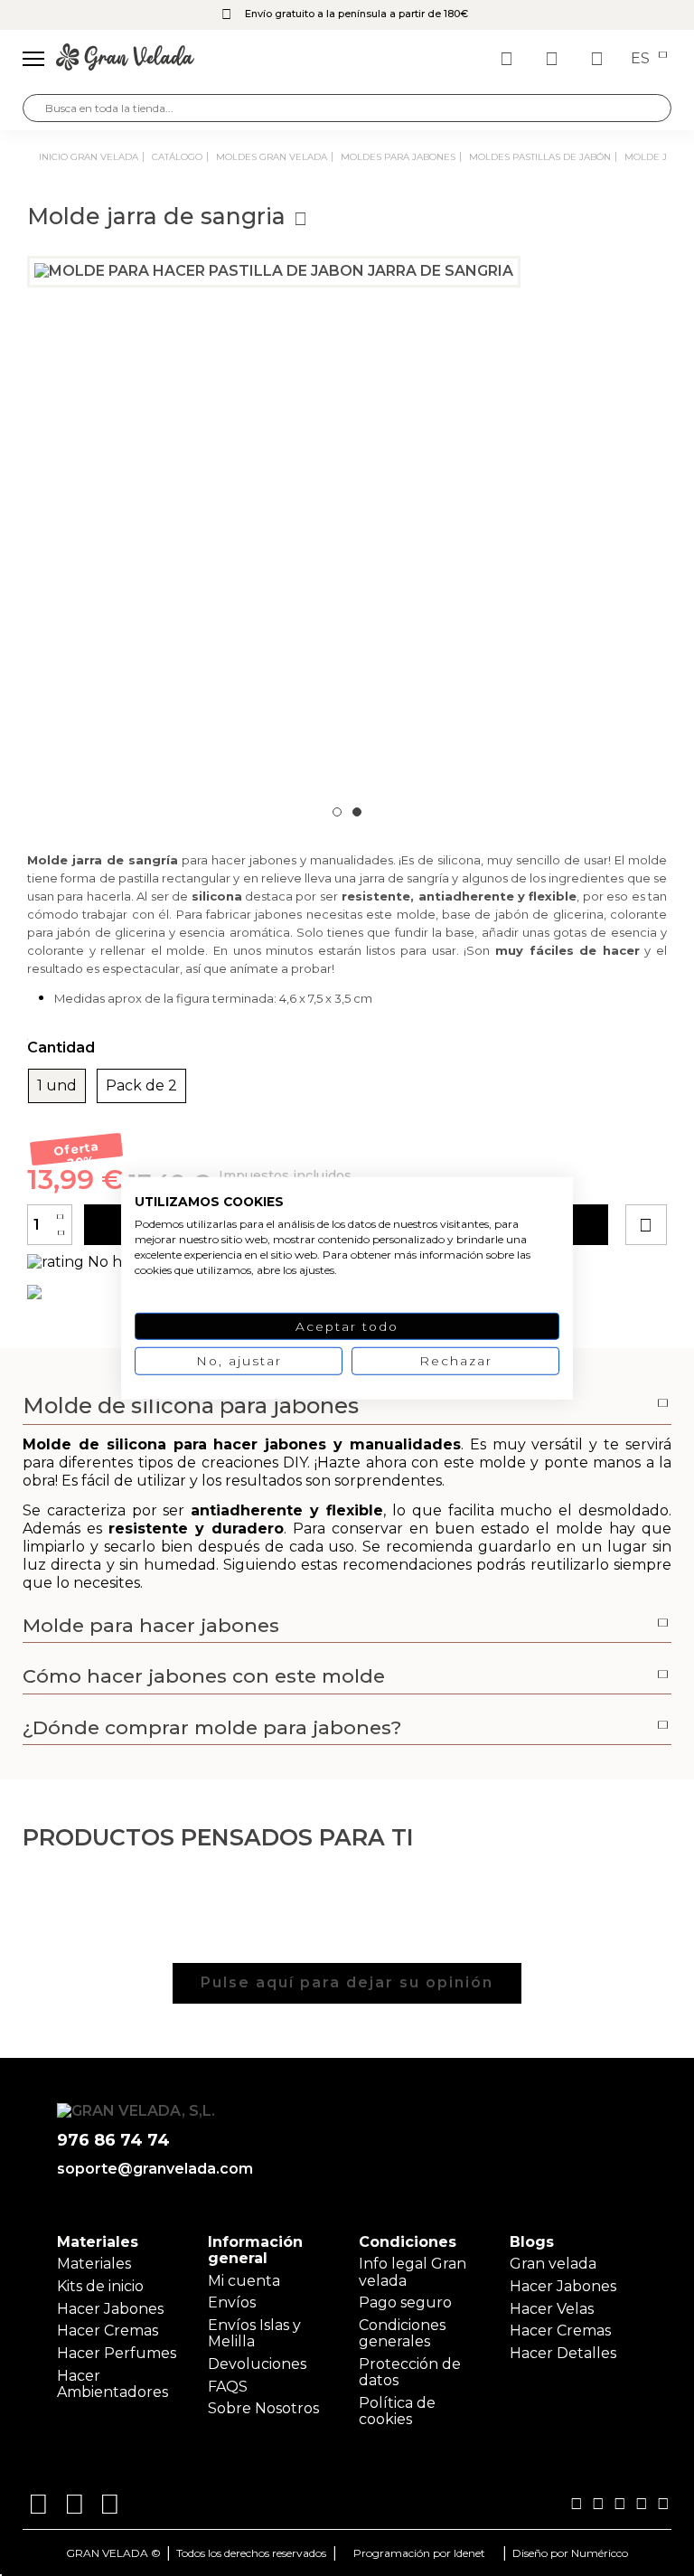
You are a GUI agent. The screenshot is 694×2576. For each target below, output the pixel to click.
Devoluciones (257, 2364)
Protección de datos (410, 2372)
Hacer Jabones (110, 2309)
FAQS (228, 2387)
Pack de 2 (141, 1086)
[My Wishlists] (509, 59)
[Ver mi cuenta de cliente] (554, 59)
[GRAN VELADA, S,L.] (125, 59)
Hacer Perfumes (117, 2353)
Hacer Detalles (563, 2353)
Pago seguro (405, 2302)
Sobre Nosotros (263, 2408)
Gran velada (553, 2264)
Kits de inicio (100, 2286)
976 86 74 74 (113, 2141)
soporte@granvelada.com (151, 2169)
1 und (57, 1086)
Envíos (232, 2302)
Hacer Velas (552, 2309)
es (642, 59)
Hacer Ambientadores (113, 2384)
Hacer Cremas (108, 2331)
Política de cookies (397, 2411)
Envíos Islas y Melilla (254, 2333)
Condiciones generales (402, 2333)
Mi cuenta (244, 2281)
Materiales (94, 2264)
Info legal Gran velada (413, 2272)
